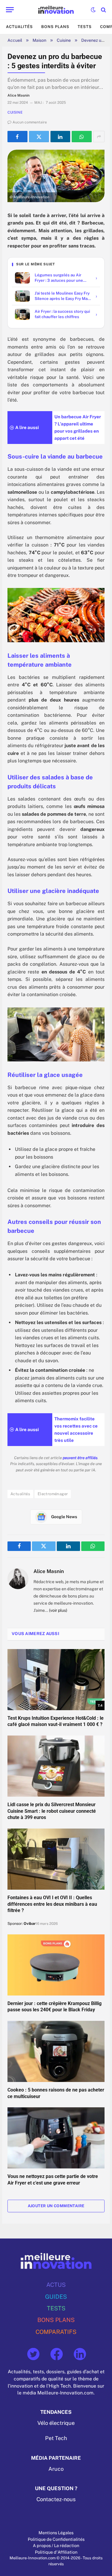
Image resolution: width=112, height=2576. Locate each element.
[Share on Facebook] (17, 137)
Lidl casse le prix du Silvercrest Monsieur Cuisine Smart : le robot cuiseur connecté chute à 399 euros (52, 1811)
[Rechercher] (103, 10)
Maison (39, 40)
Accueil (15, 40)
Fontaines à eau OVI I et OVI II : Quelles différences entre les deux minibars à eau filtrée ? (52, 1904)
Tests (85, 27)
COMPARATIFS (56, 2332)
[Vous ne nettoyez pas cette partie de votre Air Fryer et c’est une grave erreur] (56, 2138)
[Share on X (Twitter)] (39, 137)
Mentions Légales (56, 2533)
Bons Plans (55, 27)
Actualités (19, 27)
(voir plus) (58, 1610)
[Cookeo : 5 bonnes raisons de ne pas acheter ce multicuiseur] (56, 2051)
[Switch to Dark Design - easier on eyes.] (93, 10)
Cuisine (64, 40)
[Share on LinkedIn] (60, 137)
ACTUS (56, 2285)
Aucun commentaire (30, 122)
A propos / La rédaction (56, 2546)
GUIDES (56, 2296)
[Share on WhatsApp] (82, 137)
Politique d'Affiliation (56, 2552)
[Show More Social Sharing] (99, 137)
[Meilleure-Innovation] (56, 10)
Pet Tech (56, 2438)
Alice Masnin (49, 1571)
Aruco (56, 2469)
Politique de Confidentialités (56, 2539)
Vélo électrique (56, 2423)
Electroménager (53, 1494)
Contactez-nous (56, 2499)
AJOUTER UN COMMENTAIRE (56, 2206)
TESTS (56, 2308)
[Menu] (10, 10)
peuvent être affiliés (80, 1458)
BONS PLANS (56, 2320)
